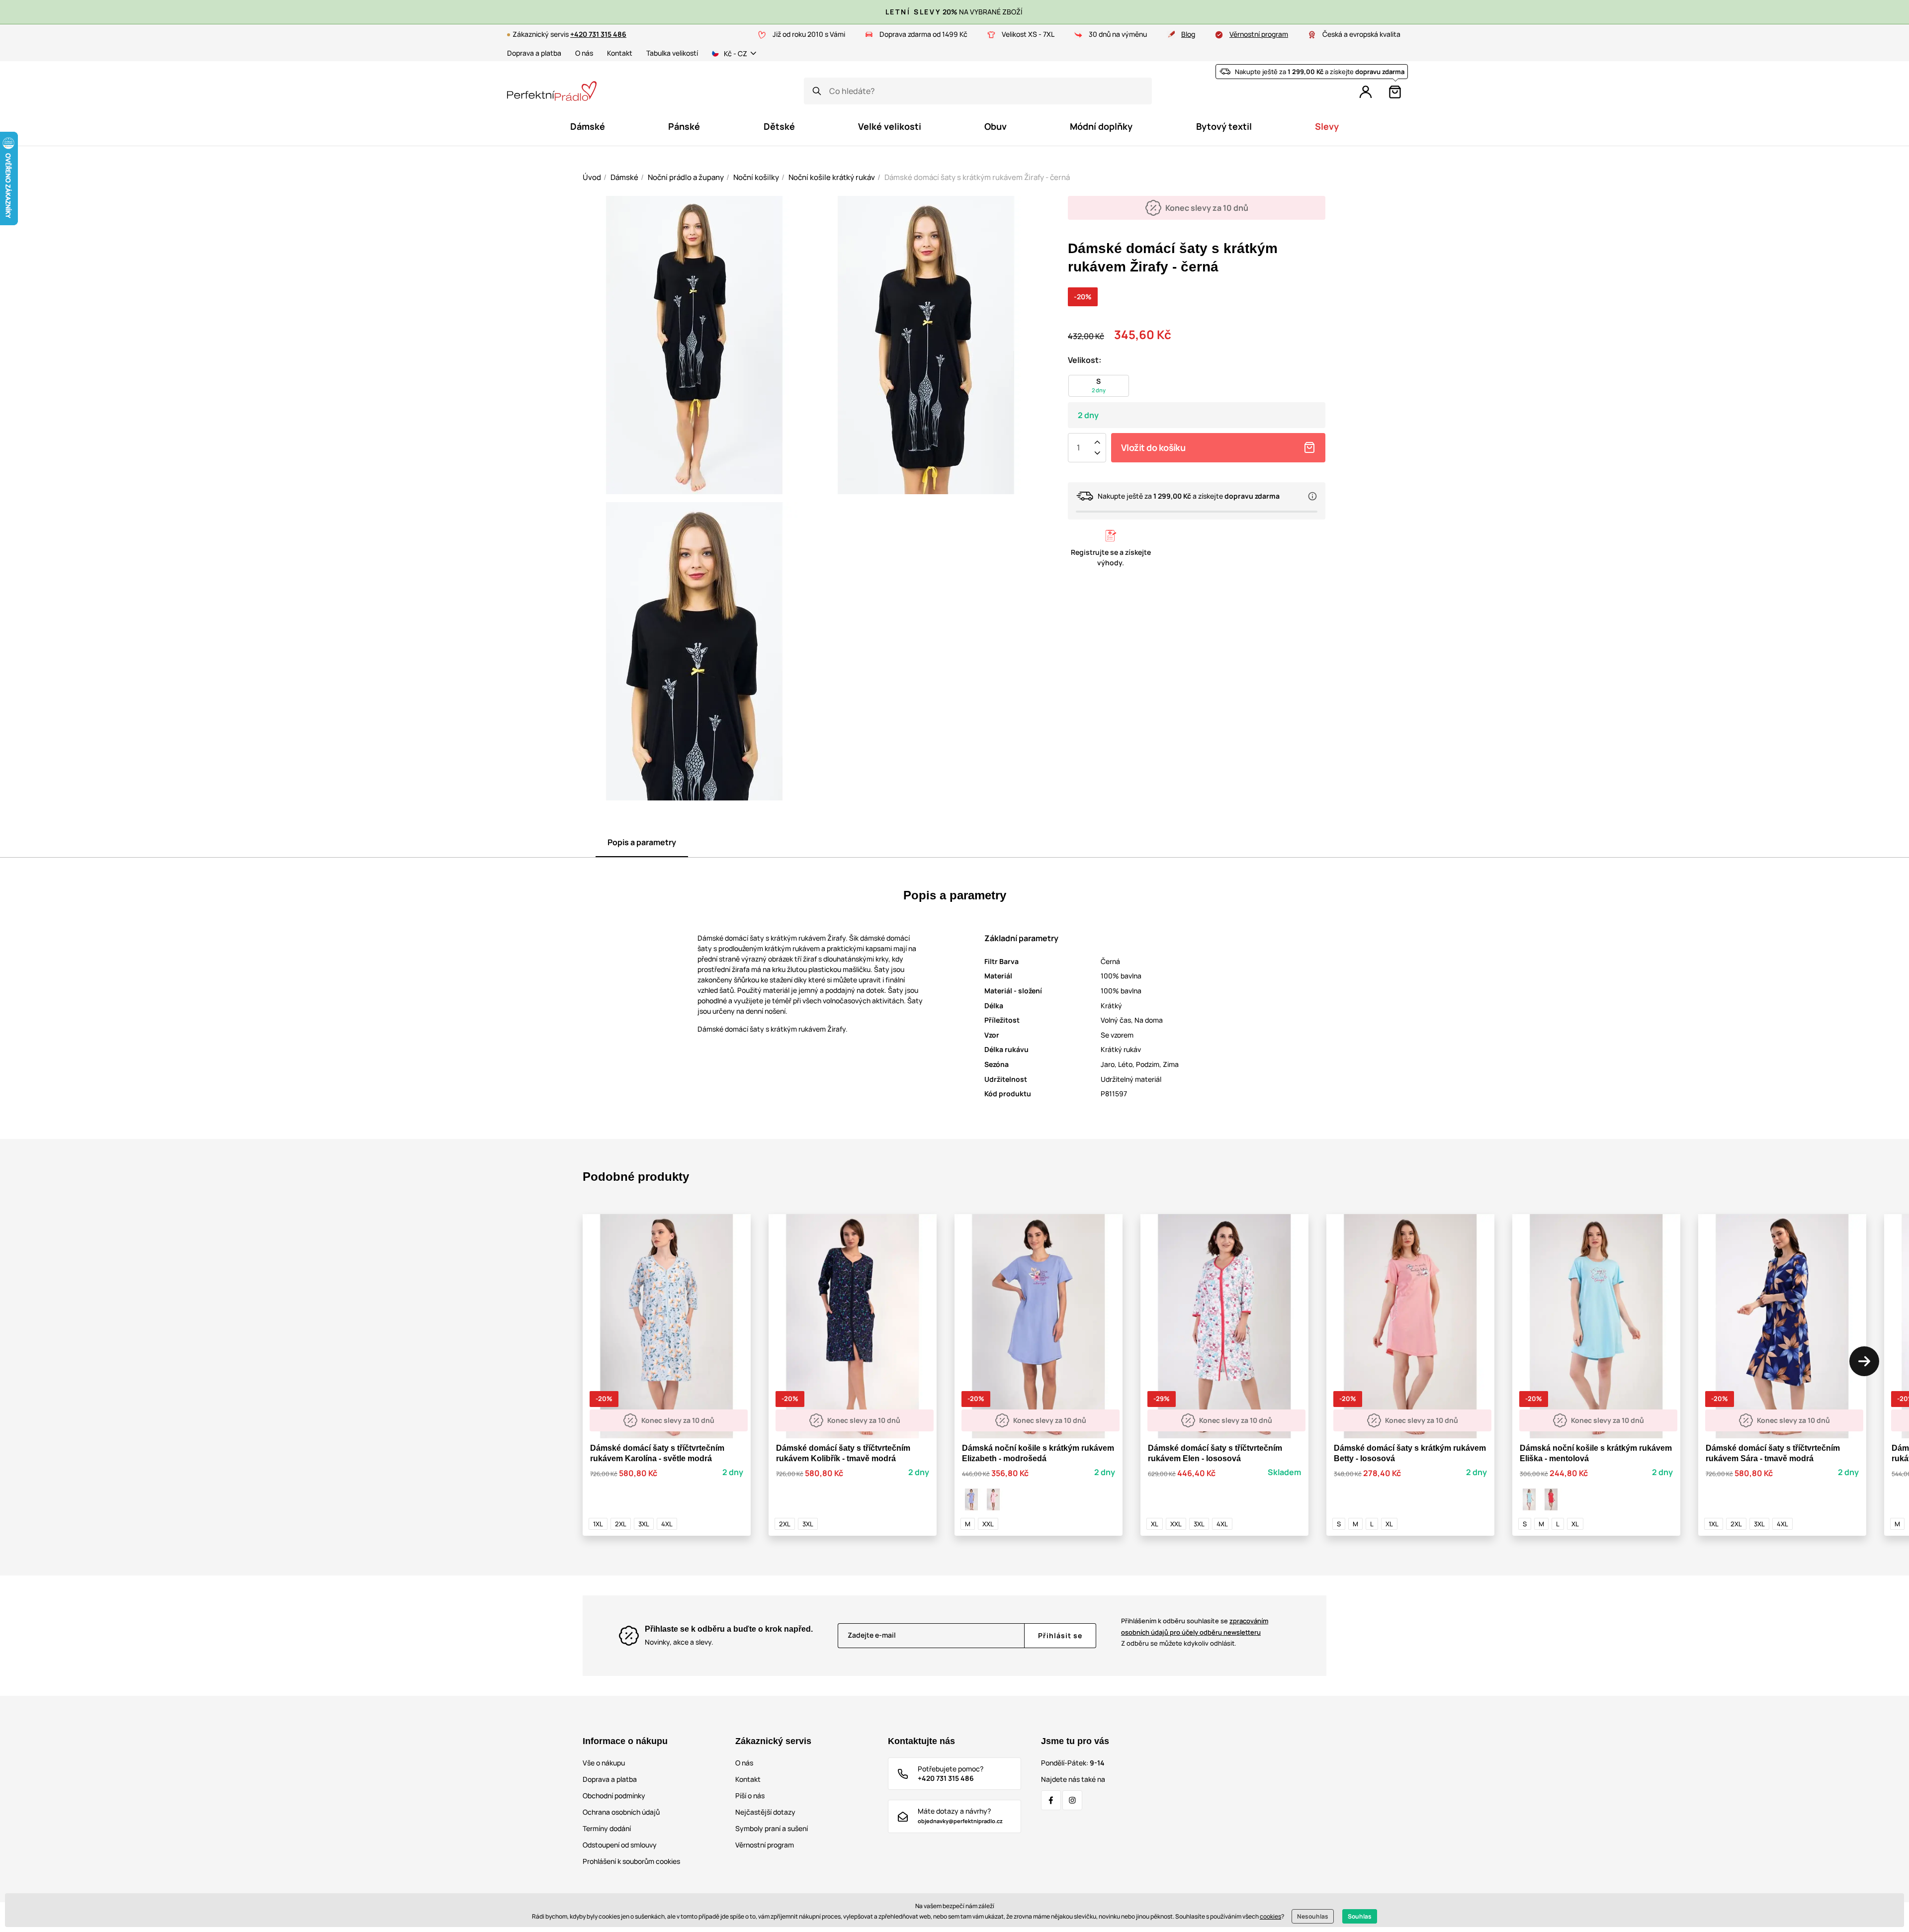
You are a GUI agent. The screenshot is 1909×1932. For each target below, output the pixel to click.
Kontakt (620, 53)
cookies (1270, 1916)
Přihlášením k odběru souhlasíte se (1195, 1626)
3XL (644, 1524)
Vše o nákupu (604, 1763)
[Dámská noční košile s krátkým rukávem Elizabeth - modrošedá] (971, 1499)
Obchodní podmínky (614, 1796)
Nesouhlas (1313, 1916)
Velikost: (1085, 360)
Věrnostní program (1259, 34)
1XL (598, 1524)
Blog (1188, 34)
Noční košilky (756, 177)
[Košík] (1395, 92)
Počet (1078, 447)
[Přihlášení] (1366, 92)
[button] (1864, 1361)
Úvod (592, 177)
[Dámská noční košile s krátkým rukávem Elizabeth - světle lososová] (993, 1499)
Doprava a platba (534, 53)
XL (1155, 1524)
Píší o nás (750, 1796)
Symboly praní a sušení (772, 1828)
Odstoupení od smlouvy (620, 1845)
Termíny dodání (607, 1828)
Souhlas (1360, 1916)
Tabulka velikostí (672, 53)
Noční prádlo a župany (686, 177)
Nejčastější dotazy (765, 1812)
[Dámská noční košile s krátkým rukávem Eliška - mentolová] (1529, 1499)
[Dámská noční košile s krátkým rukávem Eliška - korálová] (1551, 1499)
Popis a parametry (642, 842)
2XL (621, 1524)
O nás (584, 53)
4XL (667, 1524)
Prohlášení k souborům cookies (631, 1861)
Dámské (624, 177)
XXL (988, 1524)
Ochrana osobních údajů (621, 1812)
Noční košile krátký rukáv (832, 177)
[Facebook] (1051, 1800)
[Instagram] (1072, 1800)
